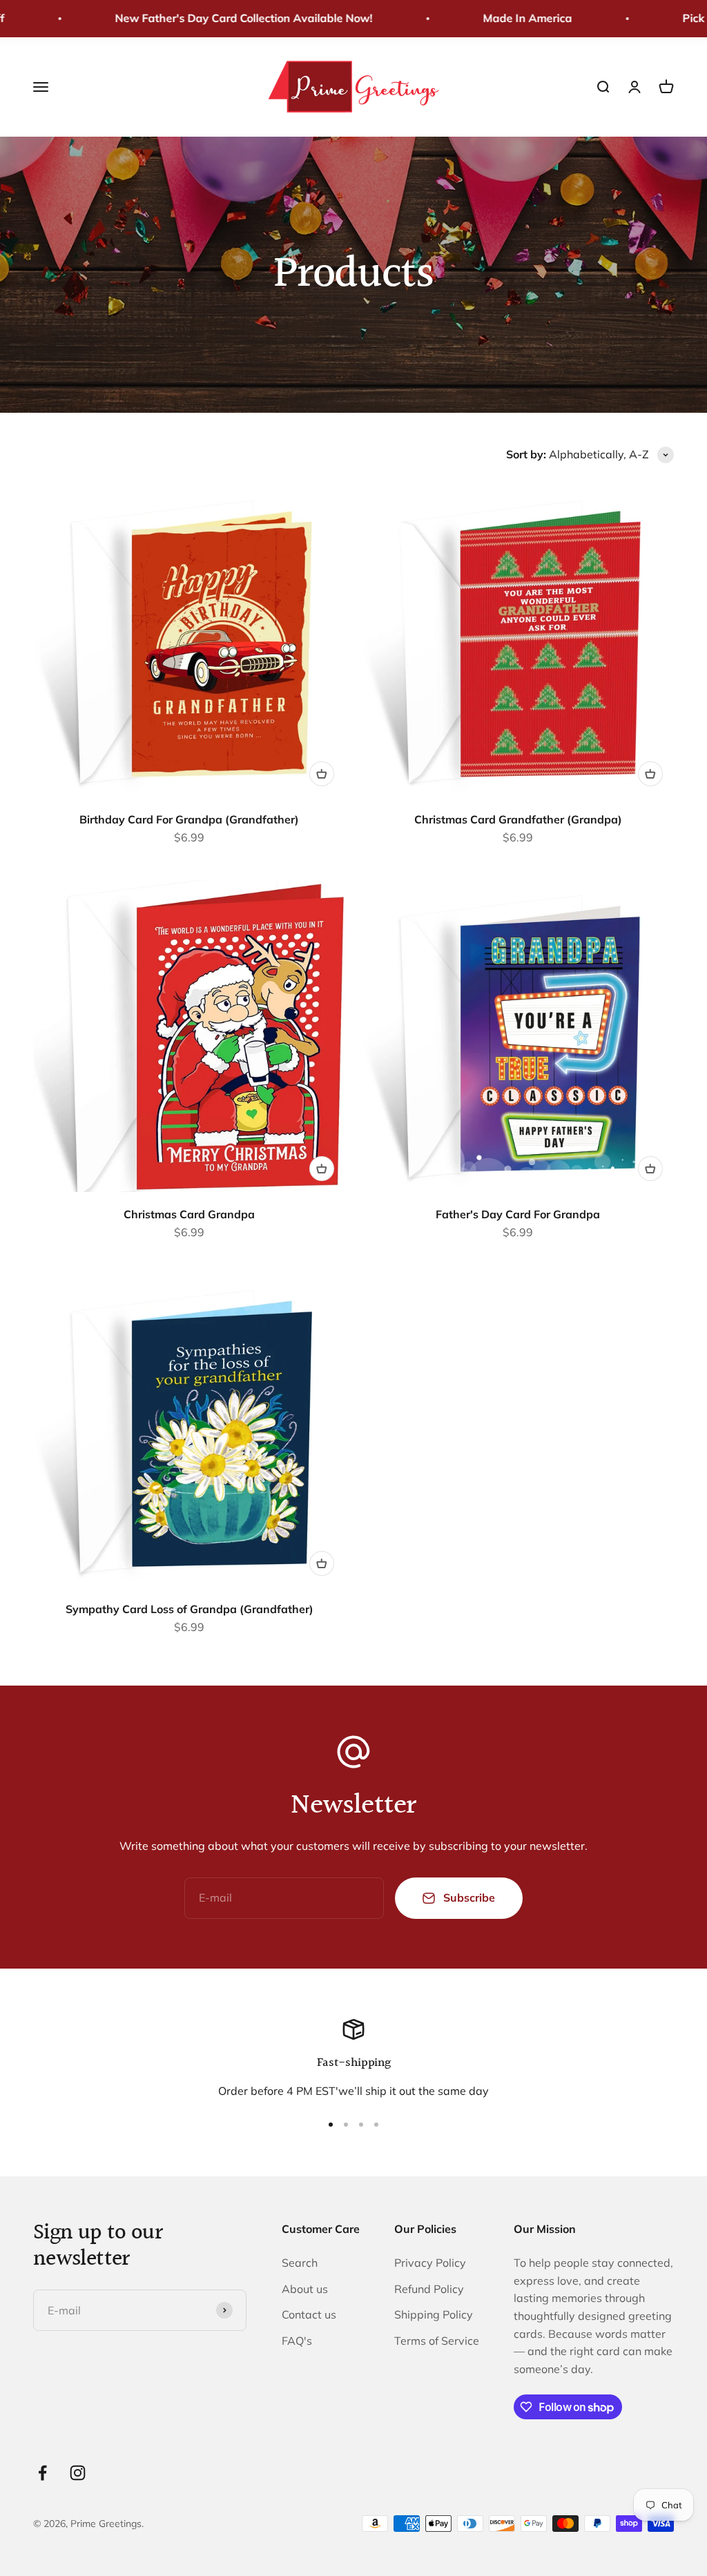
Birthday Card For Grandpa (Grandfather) (189, 819)
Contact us (309, 2314)
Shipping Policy (434, 2314)
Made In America (503, 18)
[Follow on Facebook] (42, 2473)
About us (305, 2289)
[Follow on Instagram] (78, 2473)
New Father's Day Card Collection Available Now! (219, 18)
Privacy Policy (430, 2263)
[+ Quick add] (322, 774)
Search (300, 2263)
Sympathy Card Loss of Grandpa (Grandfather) (190, 1609)
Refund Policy (429, 2289)
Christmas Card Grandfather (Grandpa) (518, 819)
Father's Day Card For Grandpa (518, 1214)
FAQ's (297, 2341)
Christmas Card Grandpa (189, 1214)
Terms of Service (437, 2341)
